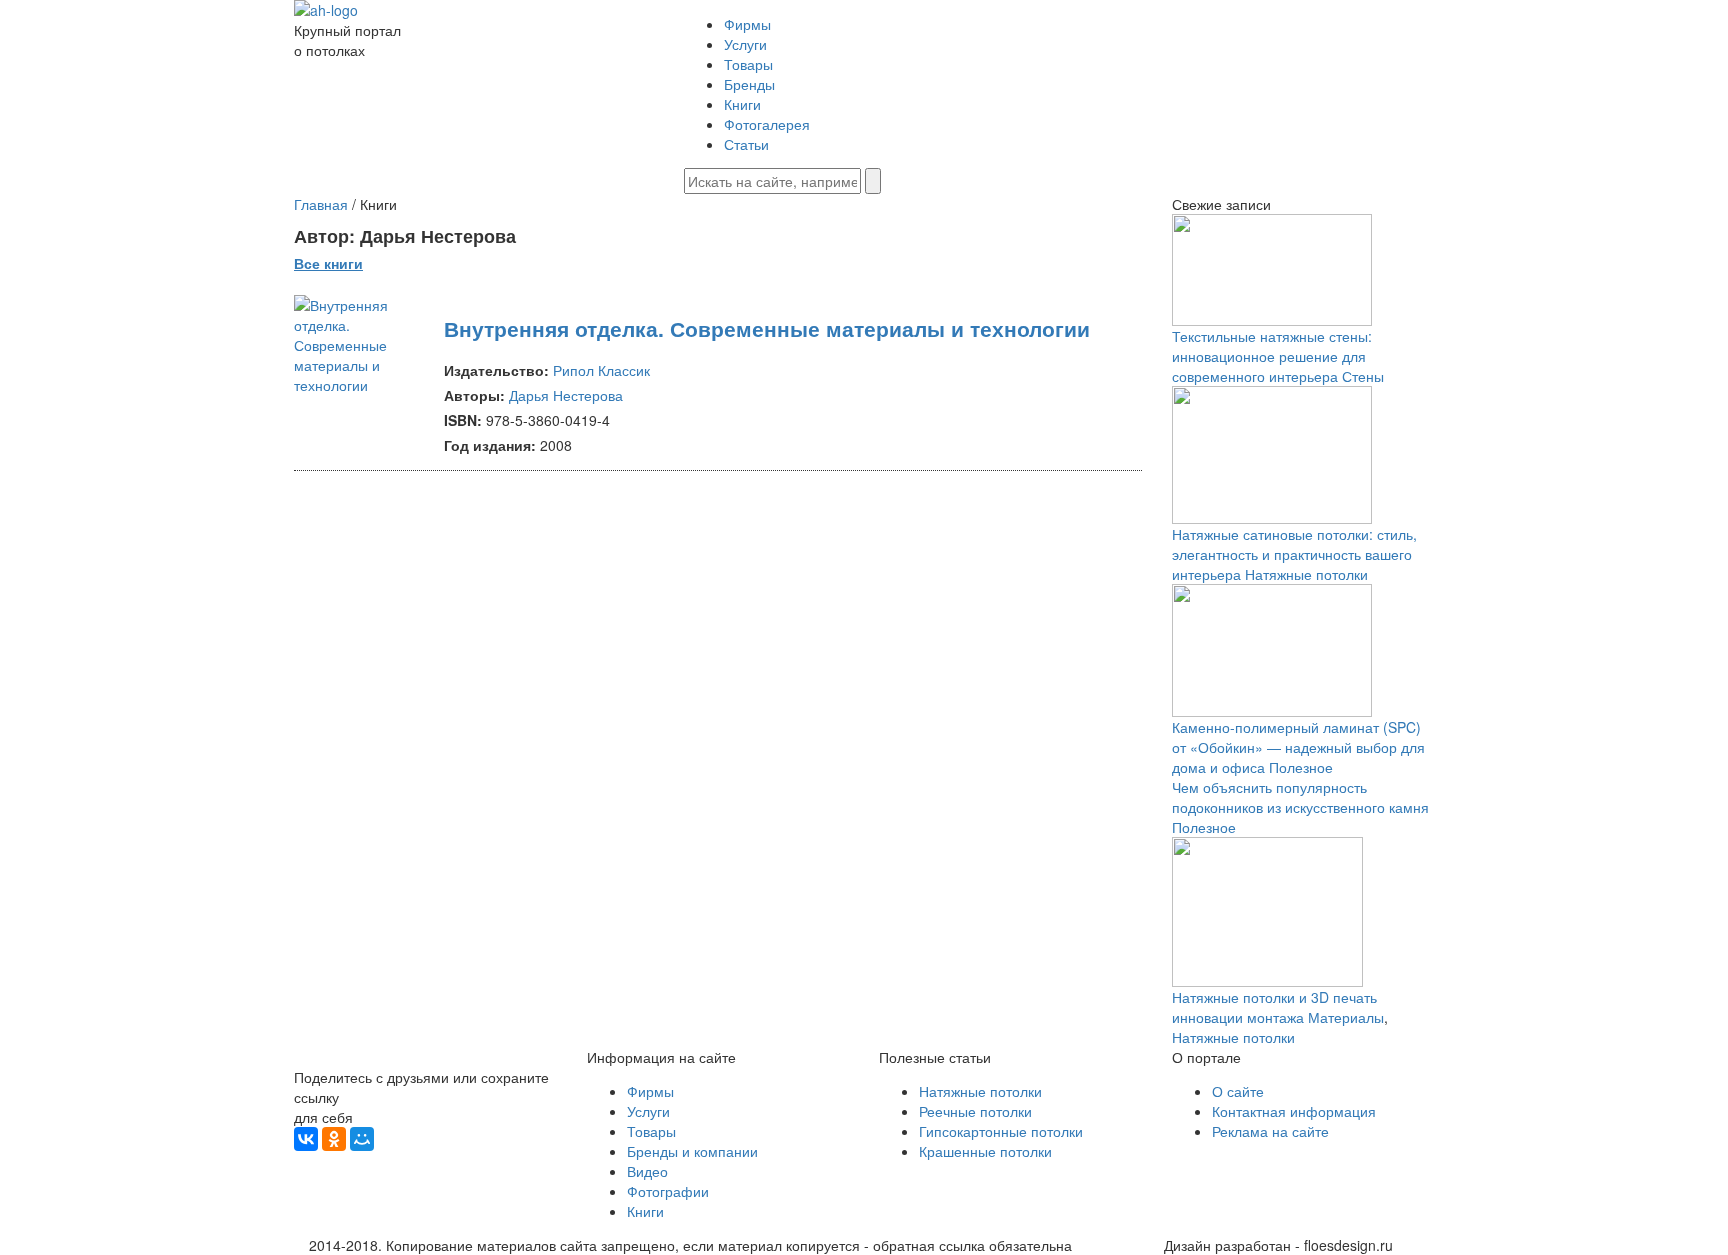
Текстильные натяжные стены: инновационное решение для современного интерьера (1272, 356)
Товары (748, 64)
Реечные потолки (975, 1111)
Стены (1363, 376)
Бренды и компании (692, 1151)
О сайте (1238, 1091)
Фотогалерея (767, 124)
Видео (647, 1171)
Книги (742, 104)
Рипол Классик (601, 370)
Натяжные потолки (1306, 574)
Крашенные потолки (985, 1151)
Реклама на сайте (1270, 1131)
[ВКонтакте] (306, 1139)
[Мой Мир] (362, 1139)
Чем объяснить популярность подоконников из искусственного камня (1300, 797)
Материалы (1346, 1017)
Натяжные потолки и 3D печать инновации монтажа (1274, 1007)
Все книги (328, 263)
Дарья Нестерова (566, 395)
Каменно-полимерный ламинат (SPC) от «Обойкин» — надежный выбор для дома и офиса (1298, 747)
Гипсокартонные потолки (1001, 1131)
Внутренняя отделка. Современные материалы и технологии (767, 328)
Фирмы (747, 24)
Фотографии (668, 1191)
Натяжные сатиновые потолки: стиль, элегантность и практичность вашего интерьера (1294, 554)
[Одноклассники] (334, 1139)
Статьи (746, 144)
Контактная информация (1294, 1111)
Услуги (745, 44)
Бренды (749, 84)
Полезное (1301, 767)
